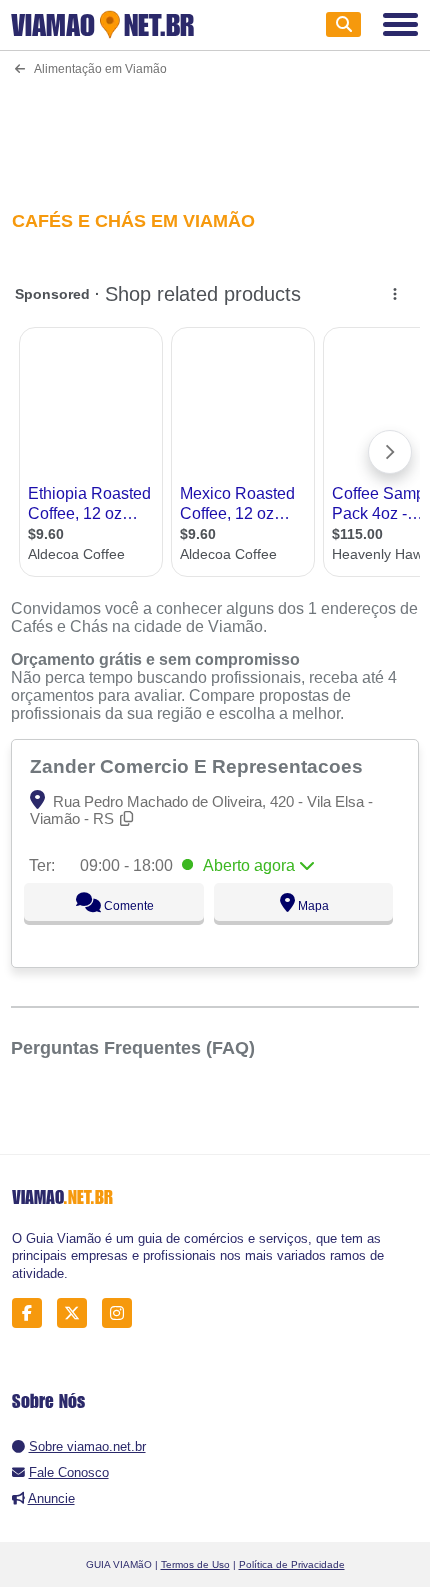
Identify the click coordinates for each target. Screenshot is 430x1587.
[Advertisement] (215, 130)
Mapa (312, 906)
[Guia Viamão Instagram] (122, 1313)
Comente (127, 906)
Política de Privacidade (292, 1564)
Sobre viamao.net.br (87, 1446)
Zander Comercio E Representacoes (199, 766)
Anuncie (51, 1498)
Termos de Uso (195, 1564)
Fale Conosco (69, 1472)
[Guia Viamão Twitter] (77, 1313)
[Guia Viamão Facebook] (32, 1313)
